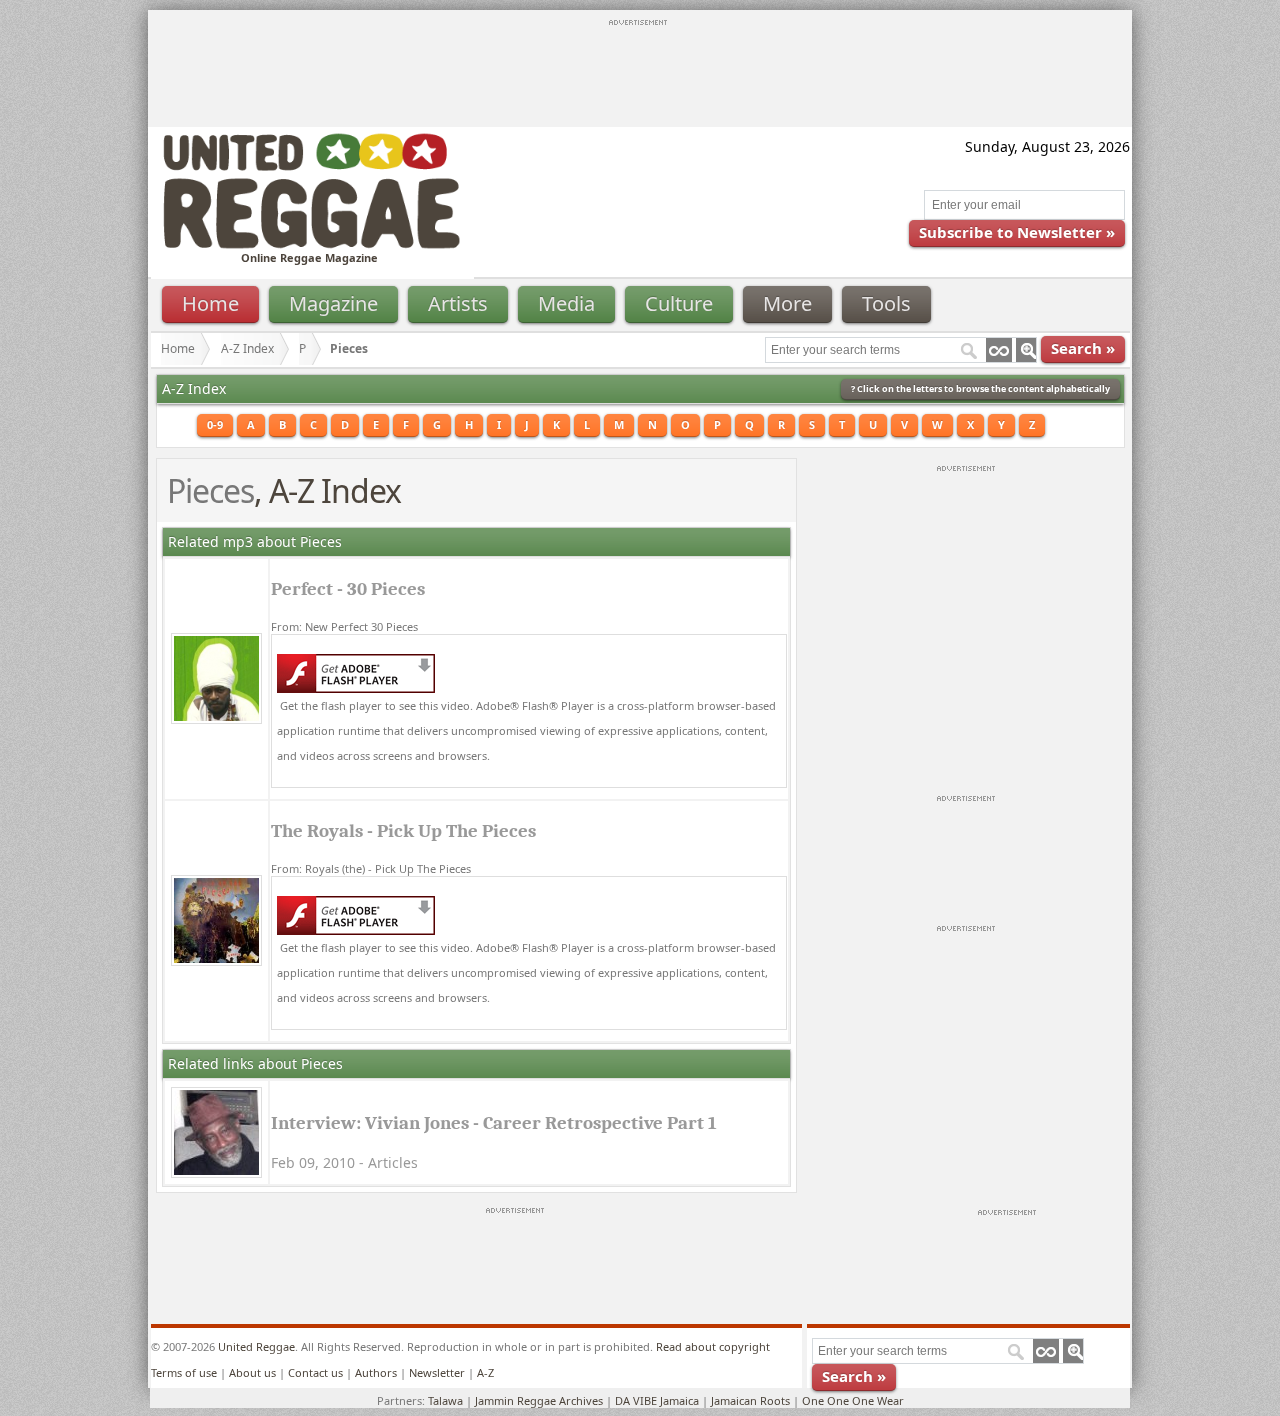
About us (252, 1372)
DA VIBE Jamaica (657, 1400)
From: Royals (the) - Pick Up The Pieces (371, 868)
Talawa (445, 1400)
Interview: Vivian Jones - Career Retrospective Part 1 (494, 1123)
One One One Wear (853, 1400)
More (787, 303)
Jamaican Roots (750, 1400)
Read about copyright (713, 1346)
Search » (1083, 348)
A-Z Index (247, 348)
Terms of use (184, 1372)
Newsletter (437, 1372)
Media (566, 303)
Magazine (333, 303)
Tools (886, 303)
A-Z (485, 1372)
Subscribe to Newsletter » (1017, 232)
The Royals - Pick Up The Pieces (403, 831)
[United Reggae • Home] (311, 244)
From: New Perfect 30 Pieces (344, 626)
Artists (458, 303)
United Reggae (256, 1346)
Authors (376, 1372)
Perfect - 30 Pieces (348, 589)
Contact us (315, 1372)
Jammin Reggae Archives (539, 1400)
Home (210, 303)
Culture (679, 303)
